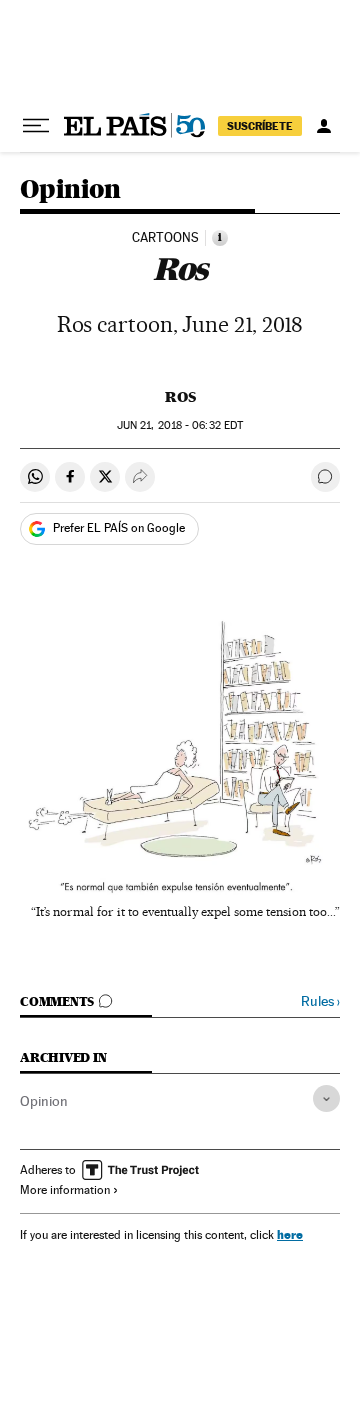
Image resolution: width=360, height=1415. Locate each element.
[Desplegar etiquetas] (326, 1098)
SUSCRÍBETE (260, 126)
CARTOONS (165, 238)
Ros (180, 397)
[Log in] (324, 126)
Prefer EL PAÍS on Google (119, 528)
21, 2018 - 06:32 (180, 425)
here (290, 1234)
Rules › (320, 1001)
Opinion (70, 190)
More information (65, 1190)
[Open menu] (36, 126)
